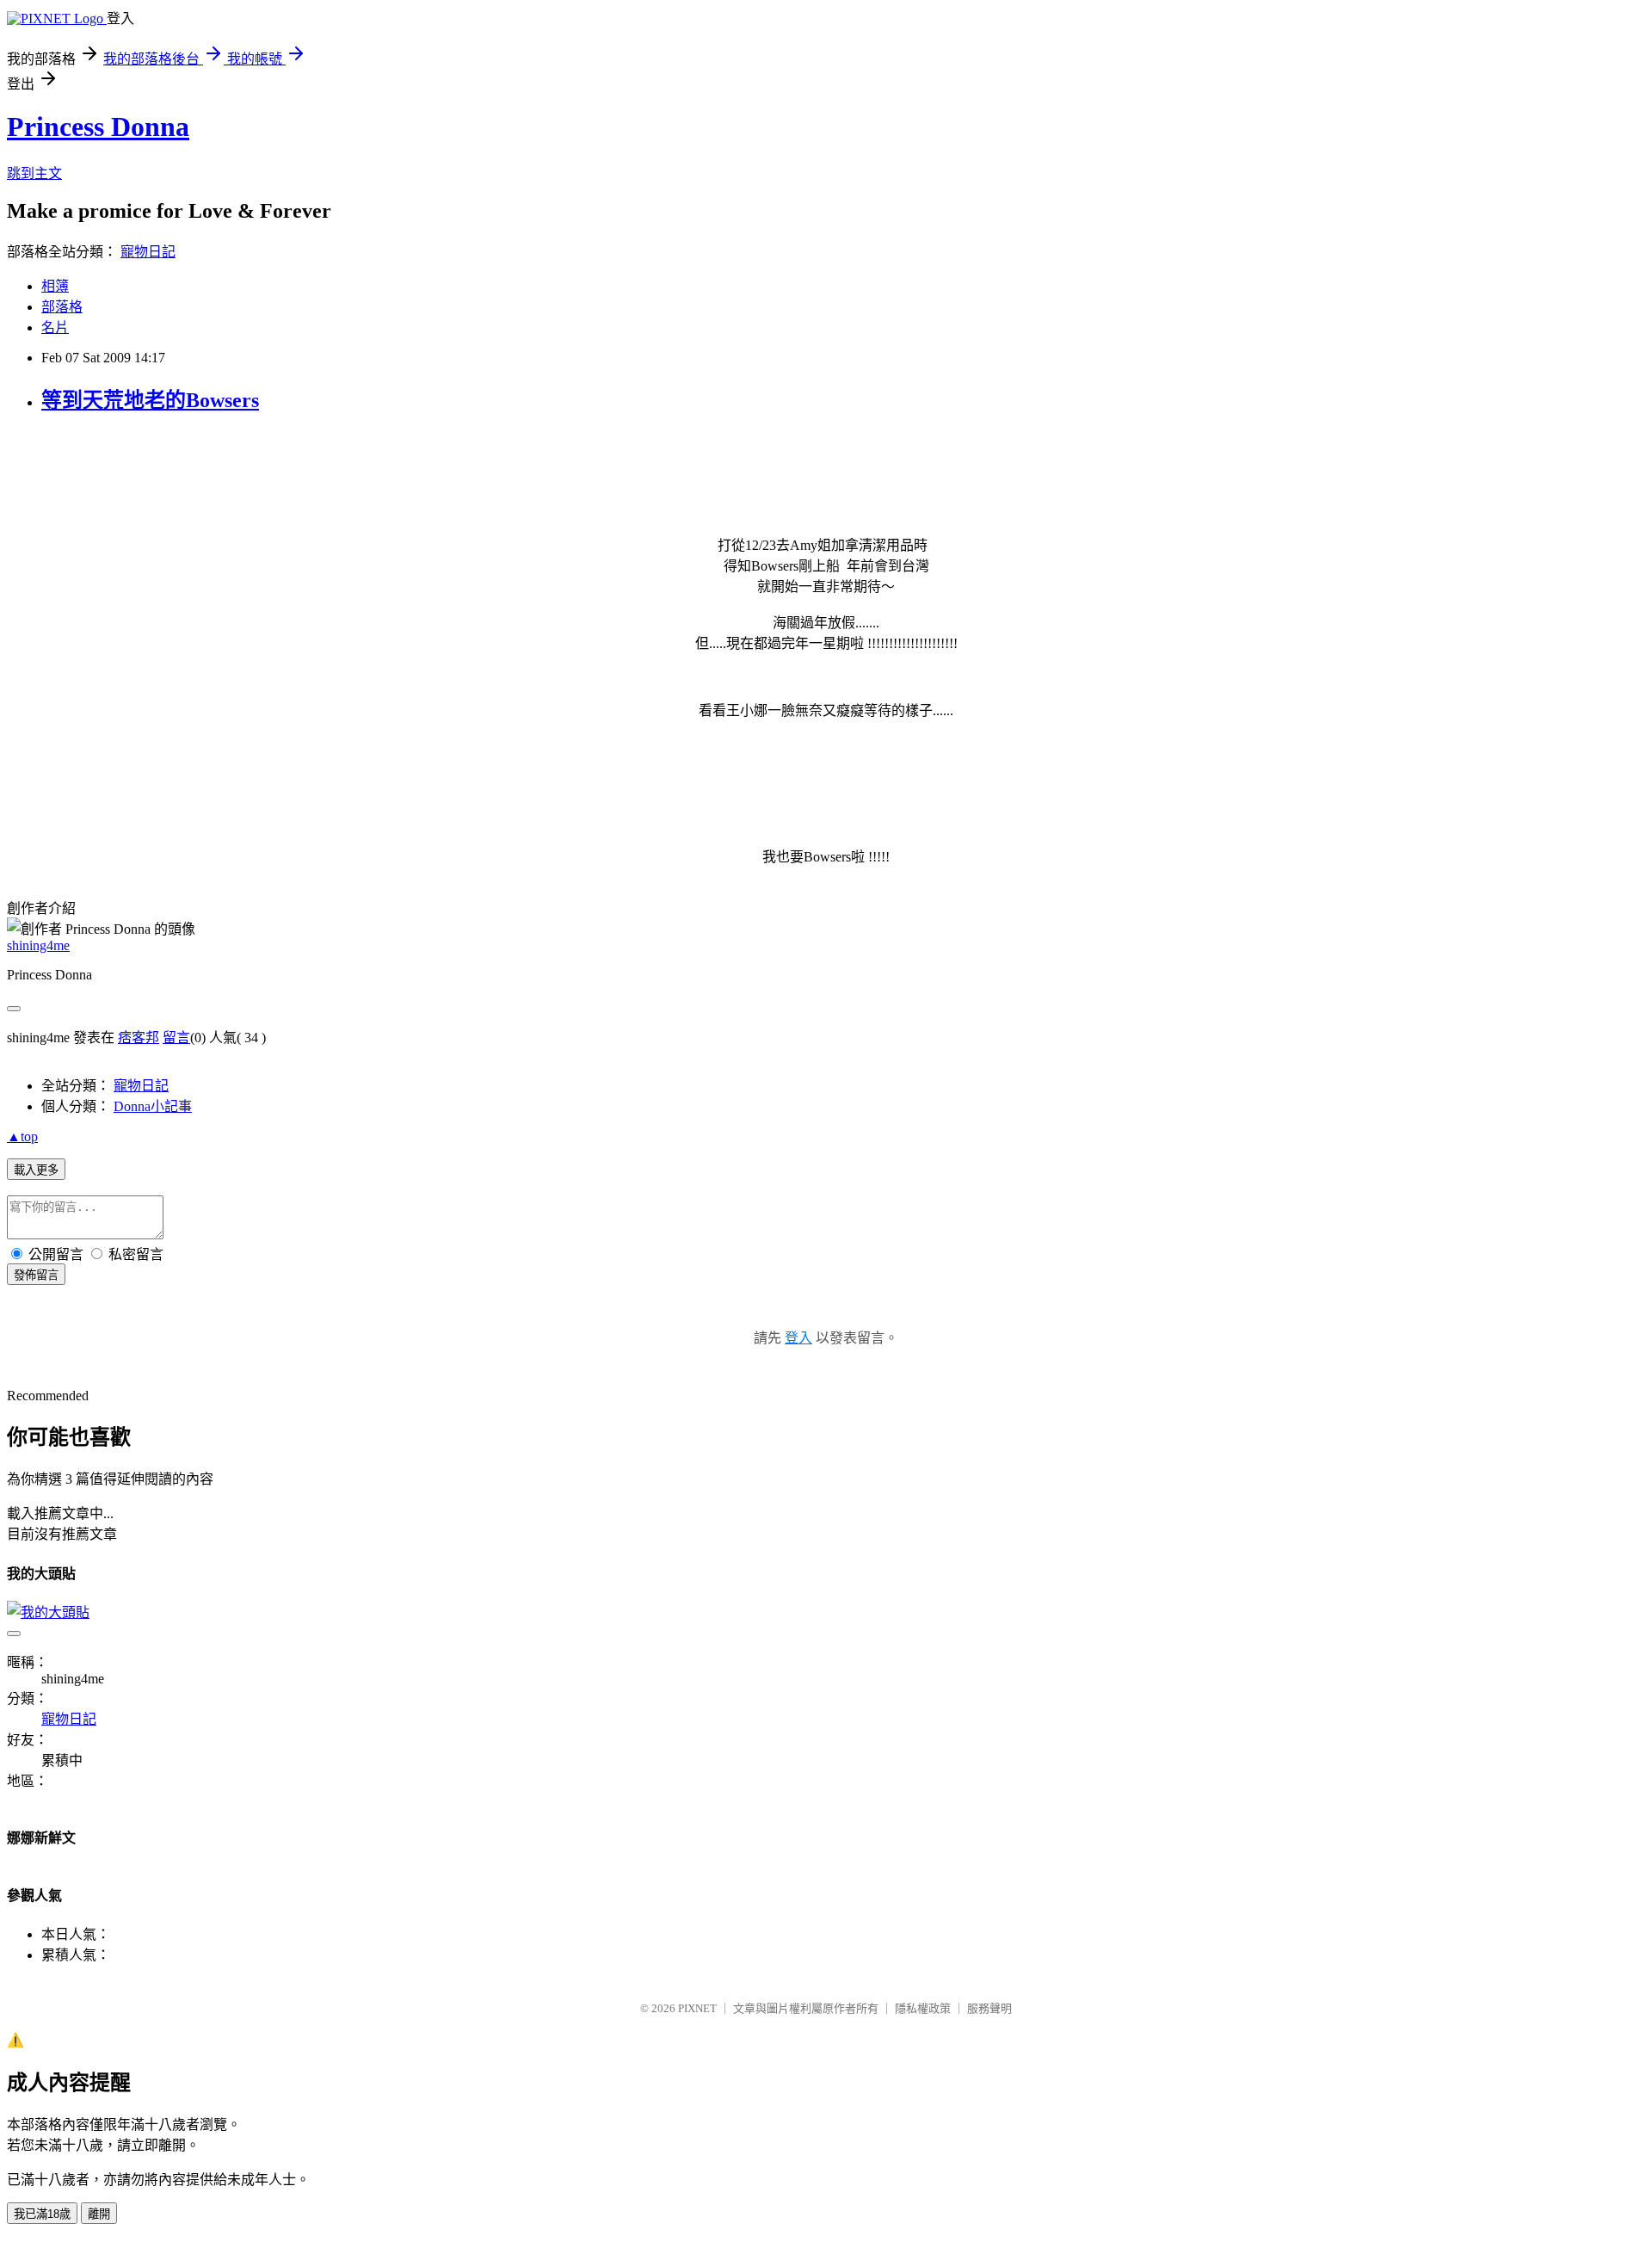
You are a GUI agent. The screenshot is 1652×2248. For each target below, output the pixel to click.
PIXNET (697, 2008)
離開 (99, 2214)
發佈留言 (36, 1275)
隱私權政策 (923, 2008)
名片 (55, 327)
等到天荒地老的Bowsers (150, 400)
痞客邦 (139, 1038)
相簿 (55, 286)
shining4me (38, 945)
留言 (176, 1038)
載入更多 (36, 1170)
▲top (22, 1136)
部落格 (62, 307)
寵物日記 (148, 252)
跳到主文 (34, 173)
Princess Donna (98, 127)
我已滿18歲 (42, 2214)
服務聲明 (989, 2008)
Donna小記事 (153, 1106)
